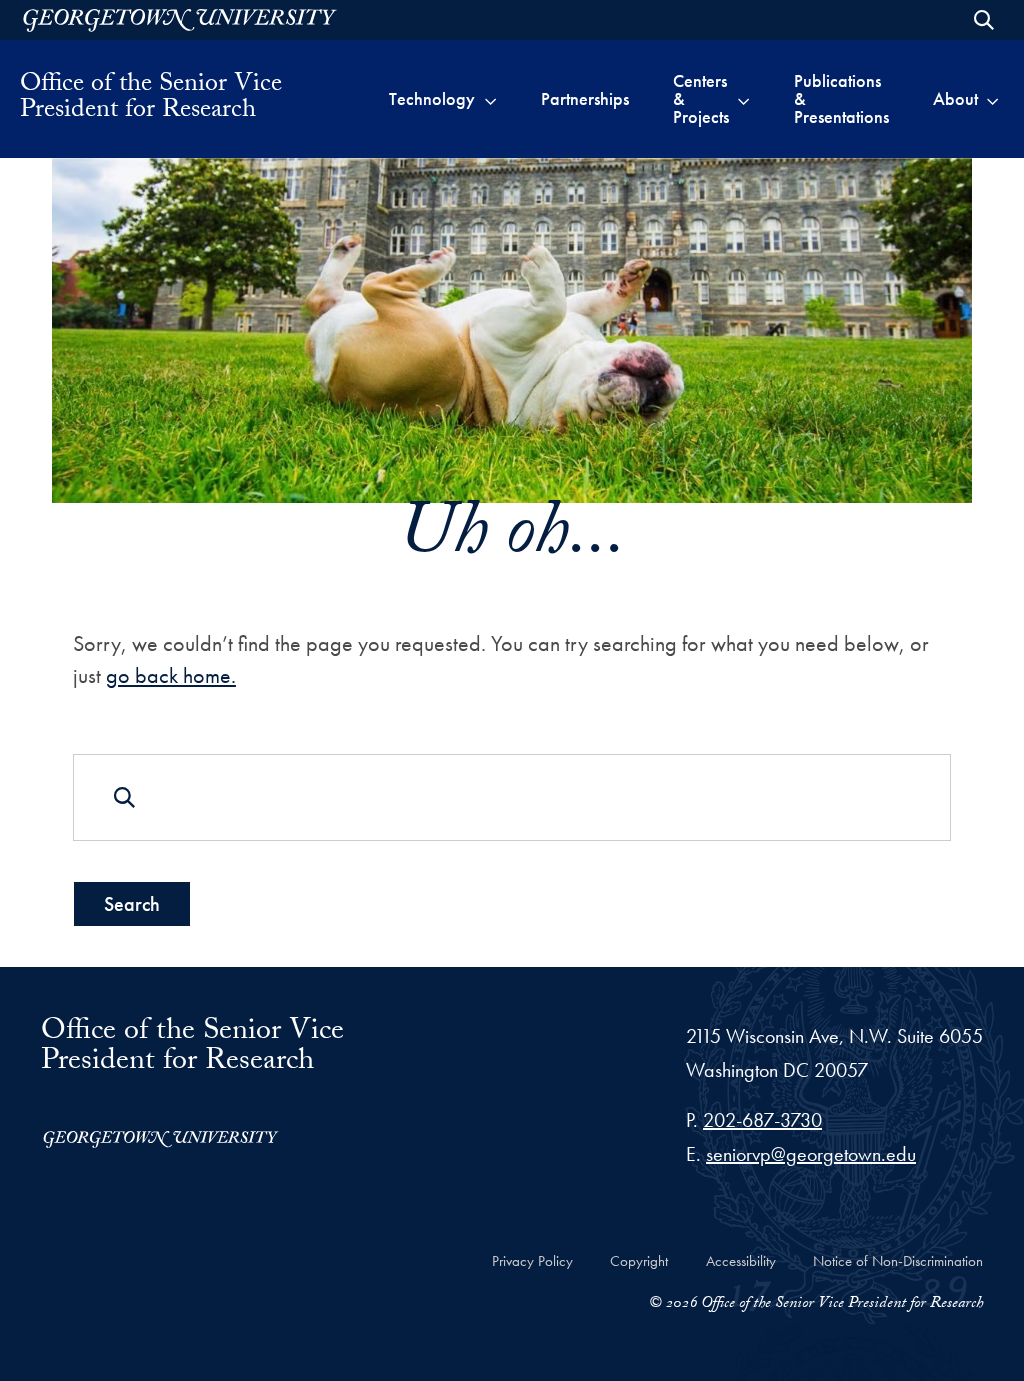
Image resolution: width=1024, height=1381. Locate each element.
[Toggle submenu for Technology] (490, 99)
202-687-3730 (762, 1120)
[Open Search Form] (984, 20)
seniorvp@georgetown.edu (811, 1154)
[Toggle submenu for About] (992, 99)
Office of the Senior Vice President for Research (151, 99)
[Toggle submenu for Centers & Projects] (743, 99)
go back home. (171, 675)
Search (132, 904)
